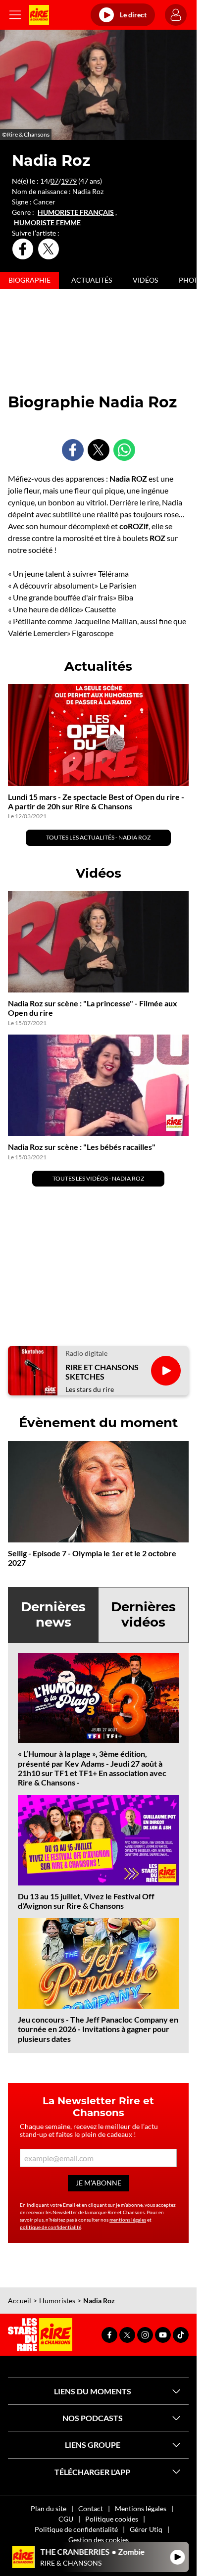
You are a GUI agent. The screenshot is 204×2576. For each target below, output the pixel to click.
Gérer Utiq (146, 2529)
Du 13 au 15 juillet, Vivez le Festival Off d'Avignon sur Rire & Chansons (86, 1901)
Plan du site (49, 2508)
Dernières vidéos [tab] (143, 1614)
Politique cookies (112, 2519)
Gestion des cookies (99, 2540)
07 (54, 181)
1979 (69, 181)
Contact (91, 2508)
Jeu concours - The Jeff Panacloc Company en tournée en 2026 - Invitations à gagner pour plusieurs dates (98, 2029)
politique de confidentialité (51, 2227)
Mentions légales (141, 2508)
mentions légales (128, 2220)
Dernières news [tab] (53, 1614)
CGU (66, 2519)
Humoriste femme (47, 223)
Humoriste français (76, 212)
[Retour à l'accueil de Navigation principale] (39, 15)
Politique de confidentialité (76, 2529)
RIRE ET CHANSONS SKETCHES (102, 1372)
